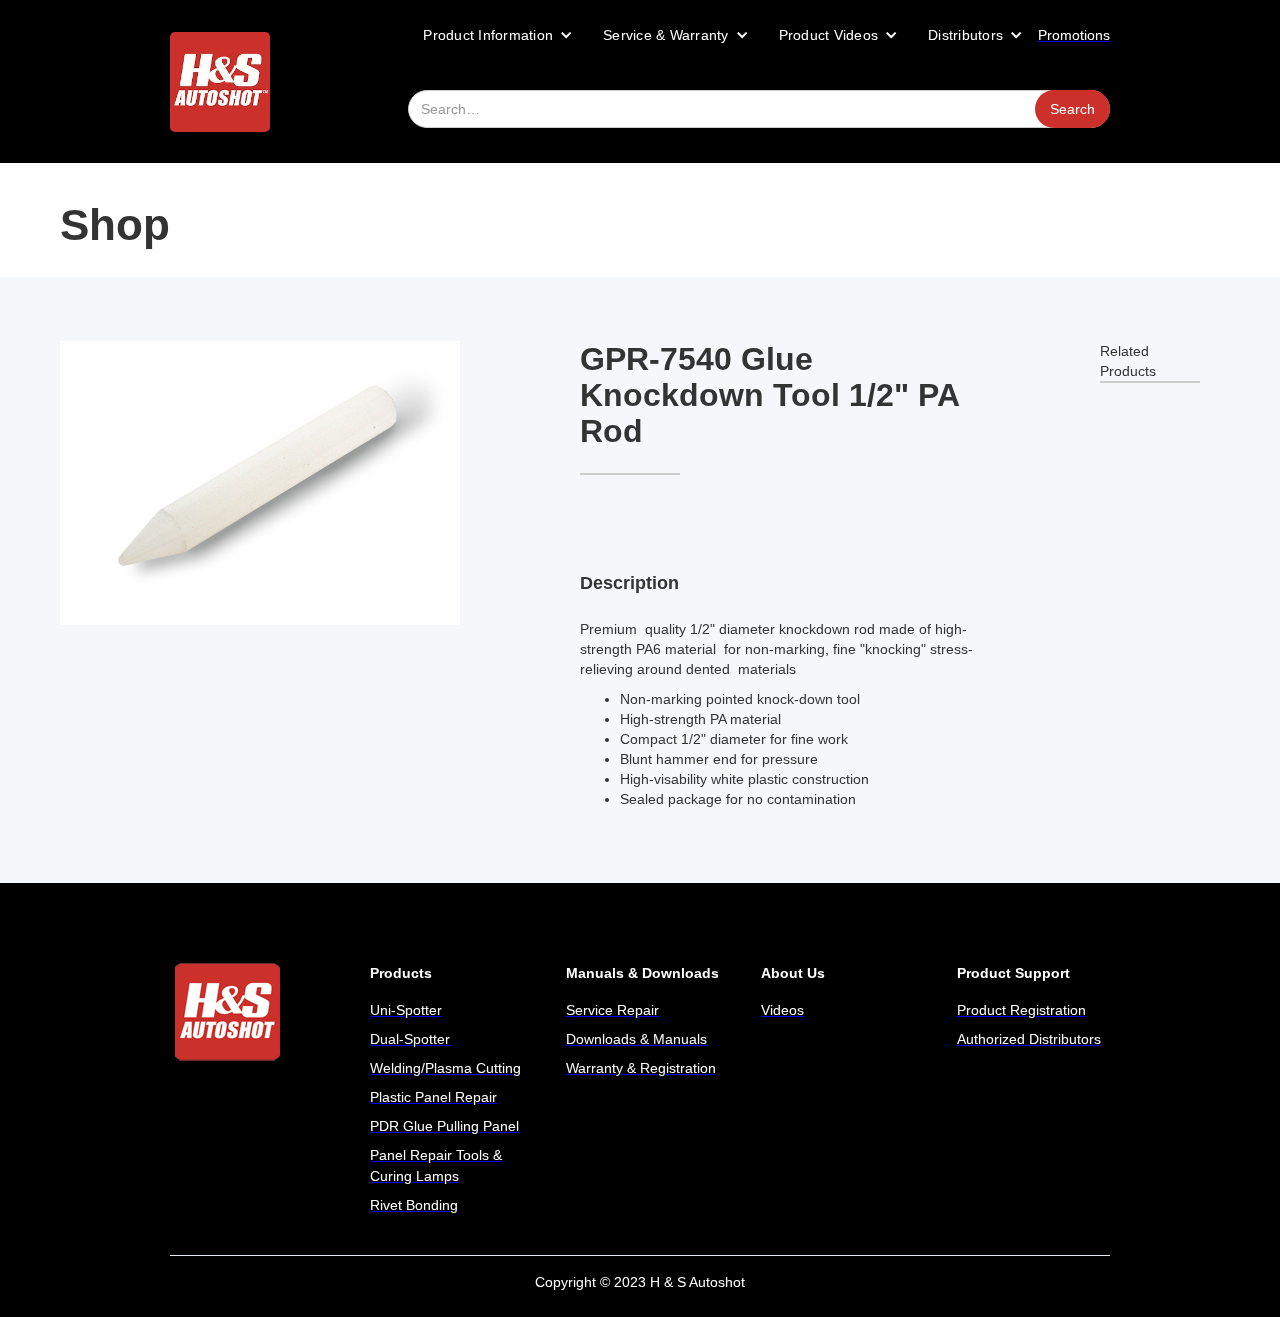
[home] (220, 82)
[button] (498, 35)
